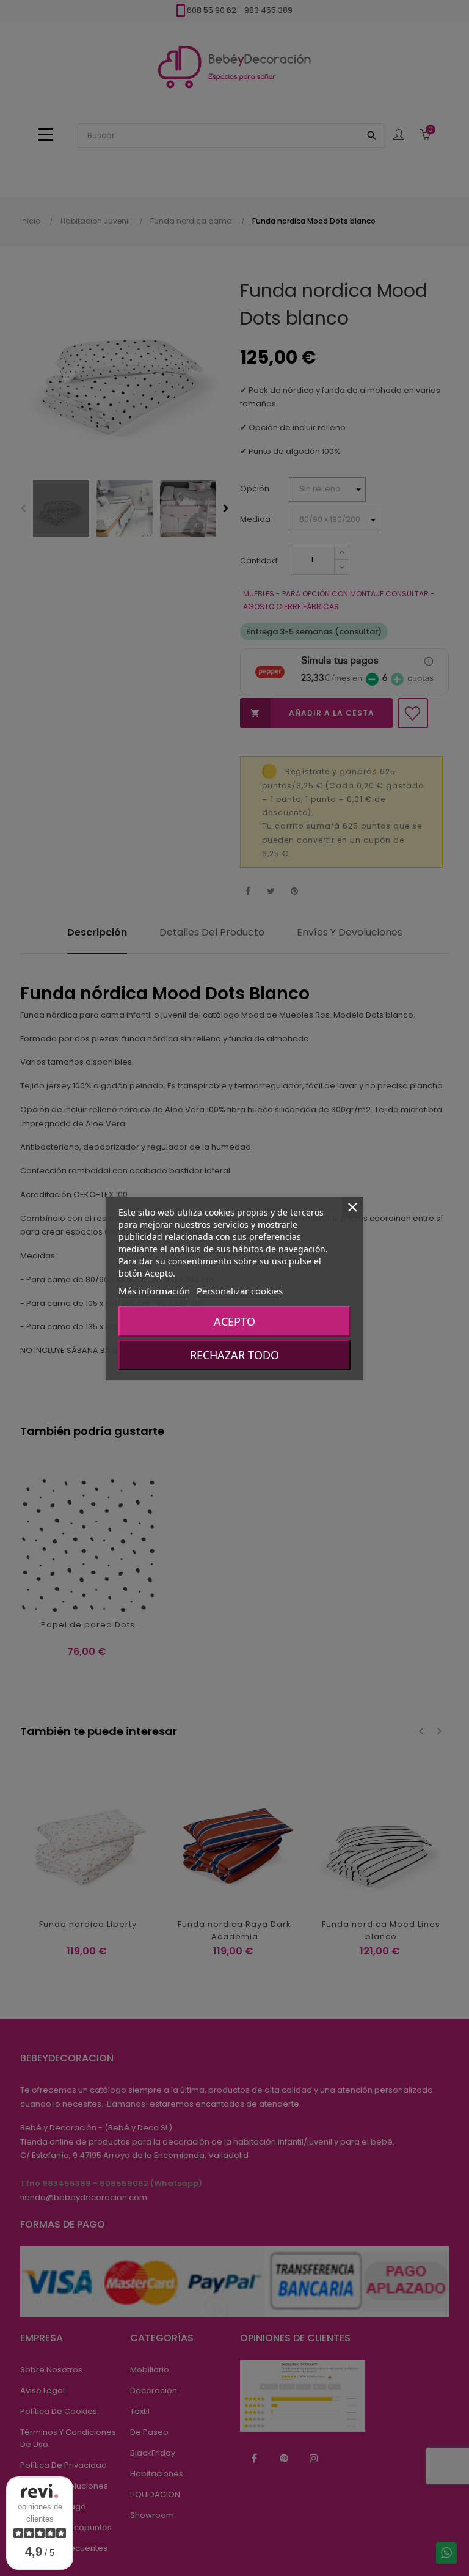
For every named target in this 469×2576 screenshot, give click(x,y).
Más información (154, 1291)
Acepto (234, 1321)
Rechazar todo (234, 1355)
